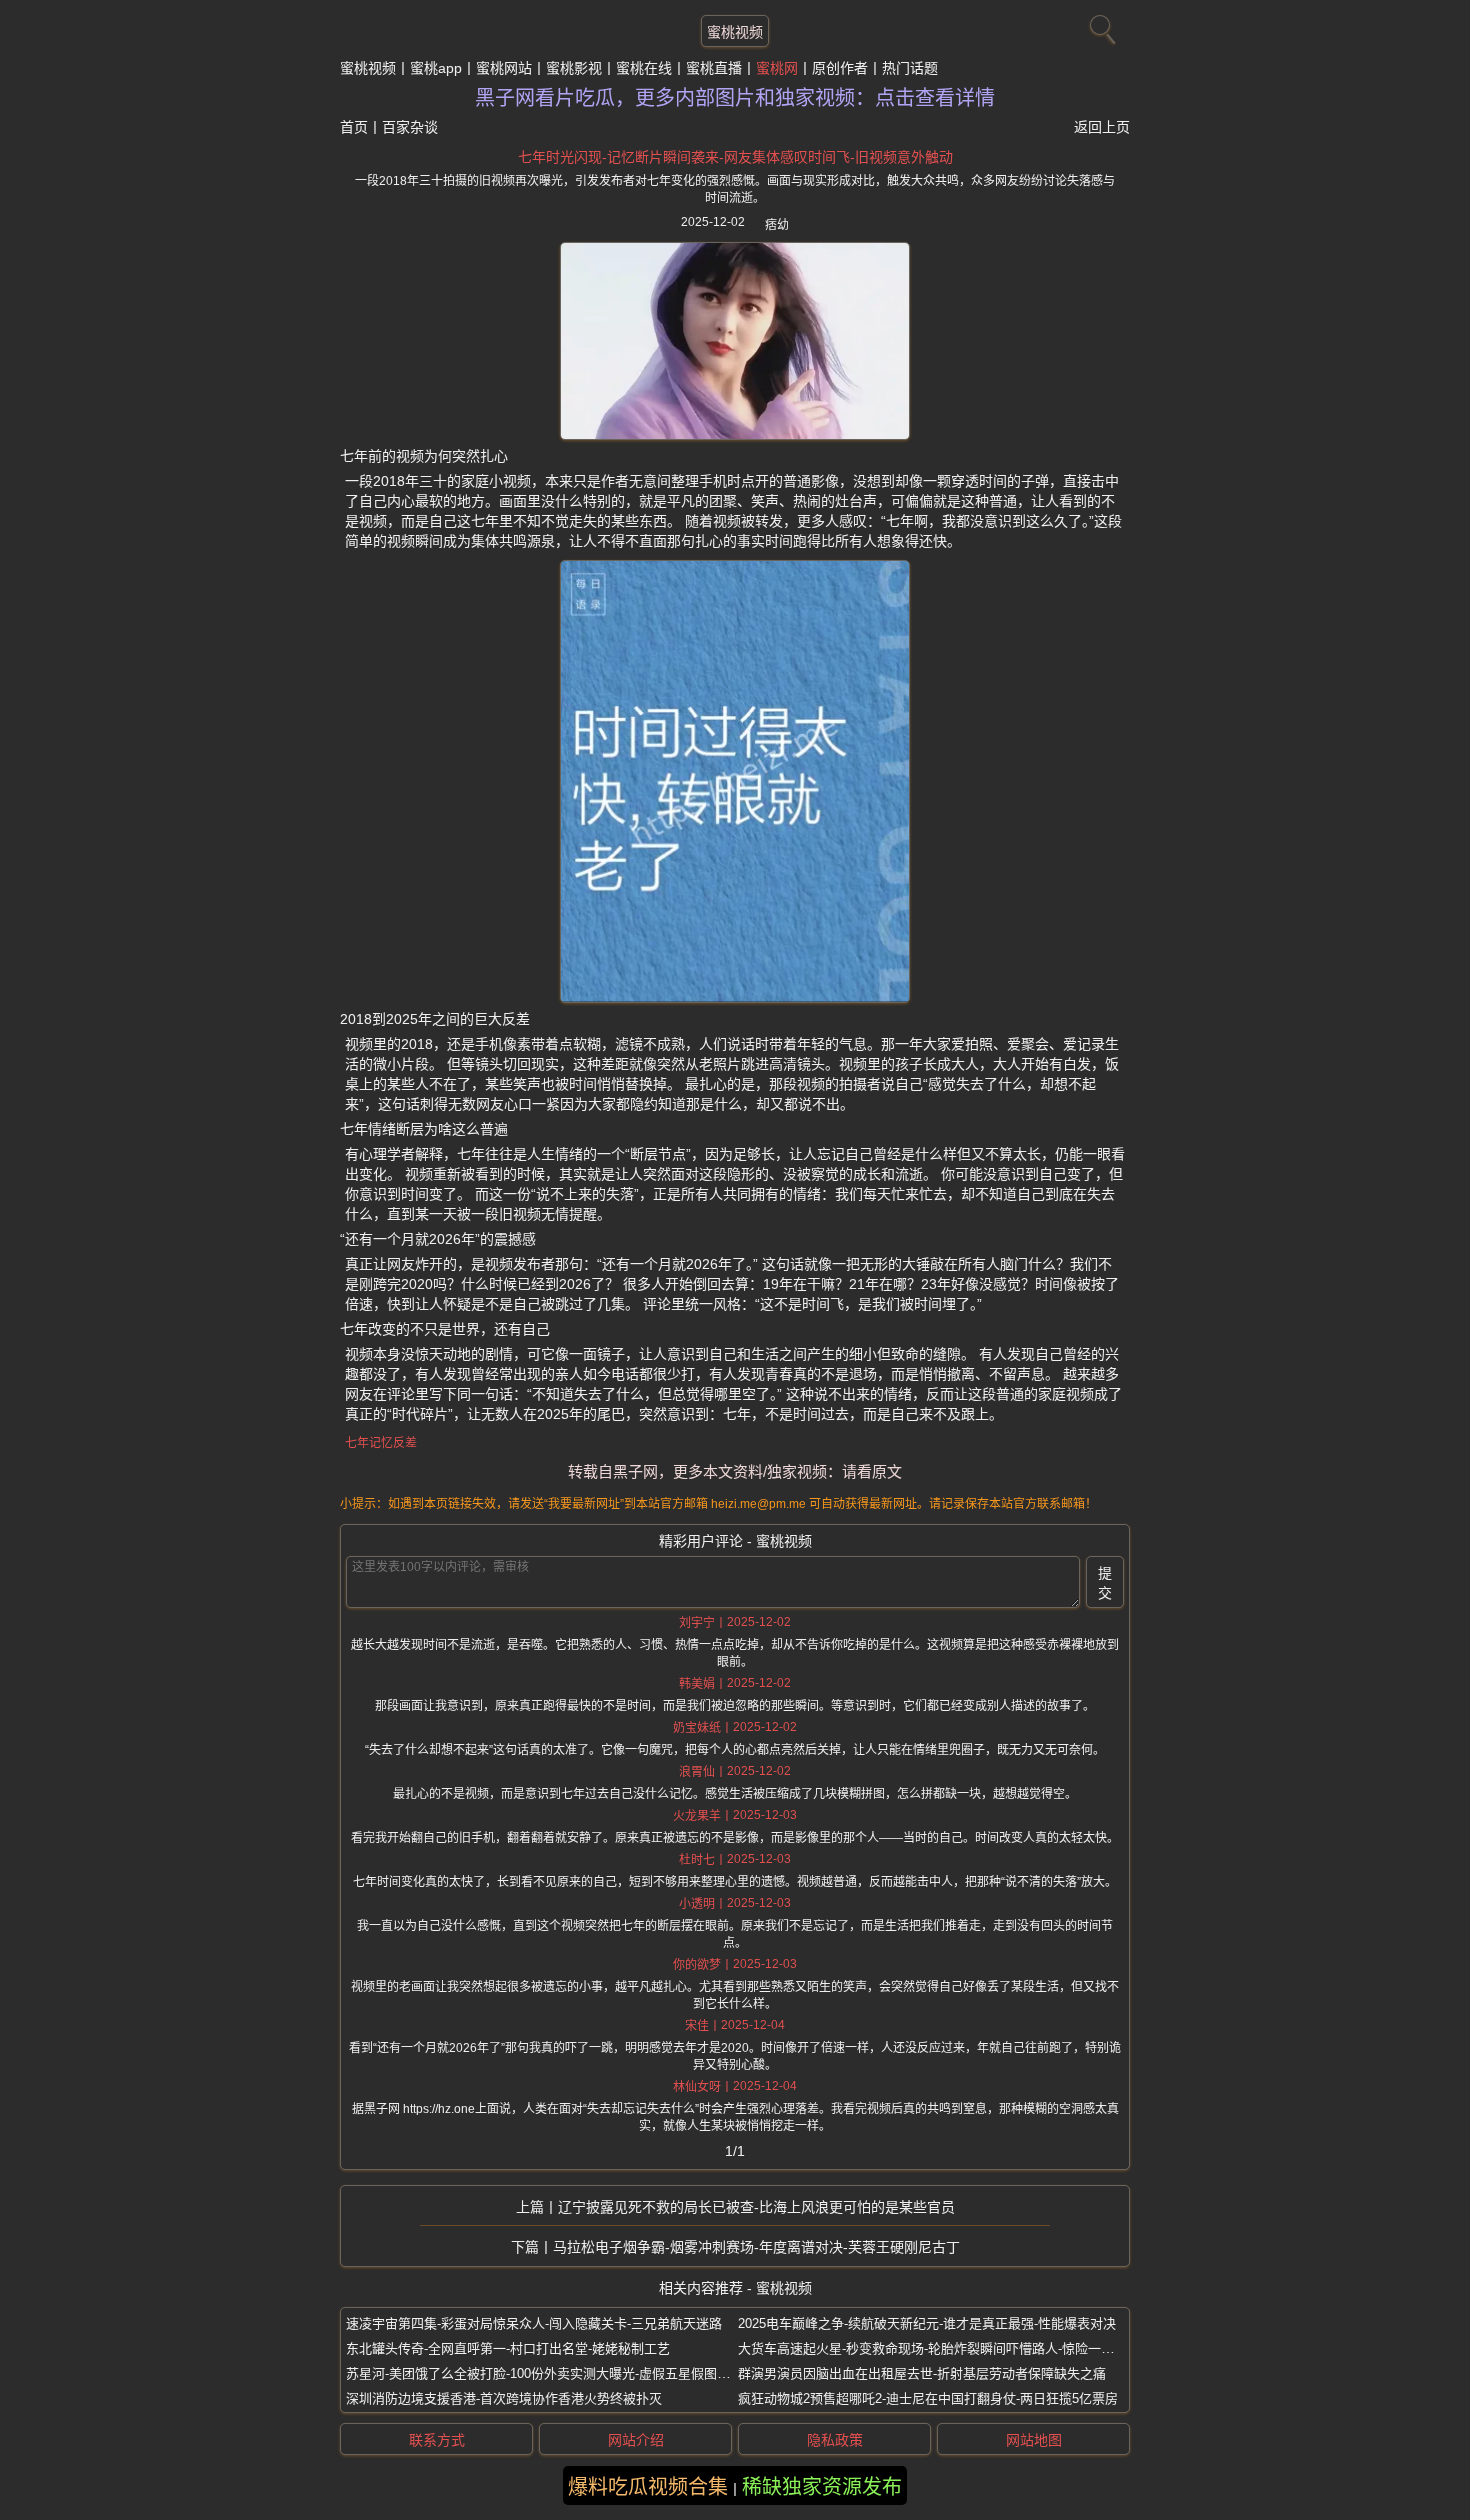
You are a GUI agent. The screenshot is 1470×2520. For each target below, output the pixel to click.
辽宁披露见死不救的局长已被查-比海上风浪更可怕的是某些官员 (756, 2207)
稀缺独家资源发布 (822, 2487)
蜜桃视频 (735, 32)
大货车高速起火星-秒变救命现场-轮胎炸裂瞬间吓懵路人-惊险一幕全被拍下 (952, 2348)
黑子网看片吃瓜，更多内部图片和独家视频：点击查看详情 (735, 98)
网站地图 (1034, 2440)
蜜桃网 (777, 68)
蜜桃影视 (574, 68)
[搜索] (1100, 25)
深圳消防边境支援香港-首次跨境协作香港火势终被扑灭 (504, 2398)
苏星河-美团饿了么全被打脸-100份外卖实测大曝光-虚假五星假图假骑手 (551, 2373)
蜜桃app (436, 68)
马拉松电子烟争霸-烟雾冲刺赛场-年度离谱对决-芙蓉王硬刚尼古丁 (756, 2247)
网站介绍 (636, 2440)
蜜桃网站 (504, 68)
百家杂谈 (410, 127)
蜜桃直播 (714, 68)
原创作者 (840, 68)
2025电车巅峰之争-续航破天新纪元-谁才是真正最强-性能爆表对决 (927, 2323)
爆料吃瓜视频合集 (648, 2487)
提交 (1105, 1583)
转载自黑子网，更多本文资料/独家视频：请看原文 (735, 1471)
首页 (354, 127)
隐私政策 (835, 2440)
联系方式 (437, 2440)
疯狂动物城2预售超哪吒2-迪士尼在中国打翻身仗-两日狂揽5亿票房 (928, 2398)
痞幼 (777, 225)
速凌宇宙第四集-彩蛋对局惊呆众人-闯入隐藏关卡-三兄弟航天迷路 (534, 2323)
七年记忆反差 (381, 1443)
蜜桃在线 (644, 68)
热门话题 (910, 68)
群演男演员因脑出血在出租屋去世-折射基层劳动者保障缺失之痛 (922, 2373)
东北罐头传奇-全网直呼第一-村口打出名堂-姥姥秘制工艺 (508, 2348)
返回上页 (1102, 127)
